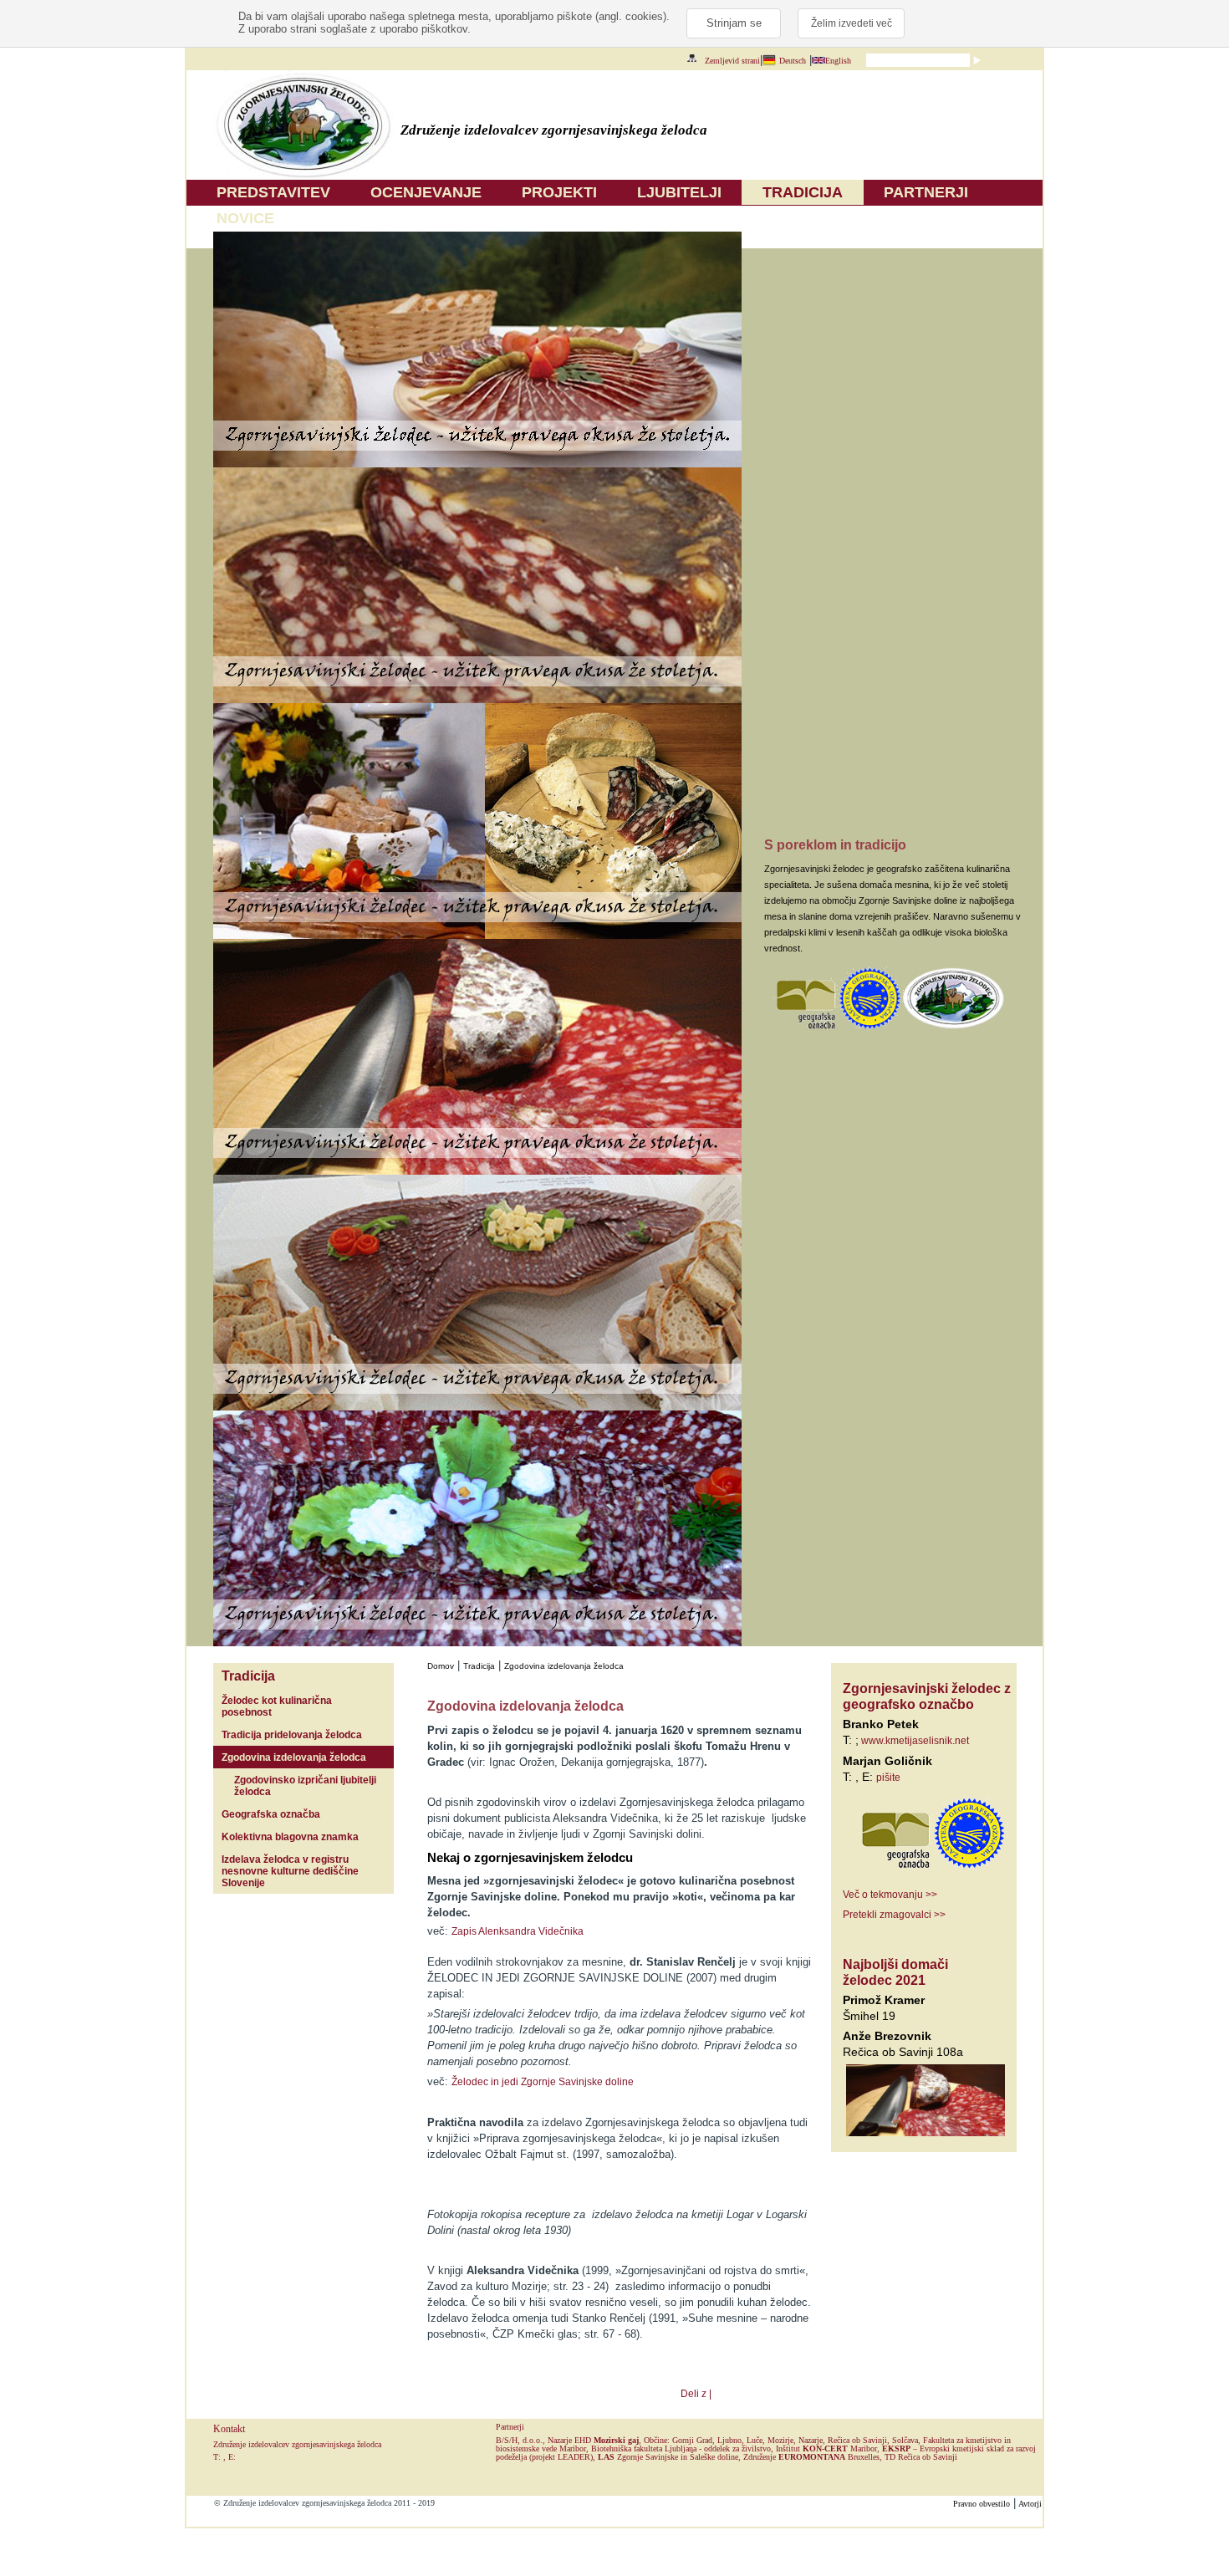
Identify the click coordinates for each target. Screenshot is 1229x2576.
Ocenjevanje (426, 192)
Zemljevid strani (732, 61)
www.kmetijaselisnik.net (914, 1741)
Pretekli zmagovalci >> (894, 1915)
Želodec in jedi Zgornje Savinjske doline (543, 2082)
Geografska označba (271, 1814)
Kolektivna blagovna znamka (290, 1837)
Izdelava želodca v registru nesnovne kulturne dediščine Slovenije (290, 1871)
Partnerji (926, 192)
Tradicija (803, 192)
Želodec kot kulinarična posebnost (277, 1706)
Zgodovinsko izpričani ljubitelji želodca (305, 1786)
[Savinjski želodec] (303, 176)
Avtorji (1030, 2504)
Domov (441, 1666)
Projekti (559, 192)
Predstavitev (273, 192)
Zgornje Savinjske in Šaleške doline (668, 2457)
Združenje (794, 2457)
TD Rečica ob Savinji (921, 2457)
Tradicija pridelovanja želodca (292, 1735)
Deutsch (793, 61)
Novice (245, 218)
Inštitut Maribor (826, 2448)
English (838, 61)
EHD (607, 2440)
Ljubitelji (679, 192)
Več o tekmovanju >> (890, 1895)
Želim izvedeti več (852, 23)
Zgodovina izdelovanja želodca (294, 1757)
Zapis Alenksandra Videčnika (518, 1931)
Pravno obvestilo (982, 2504)
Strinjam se (734, 23)
